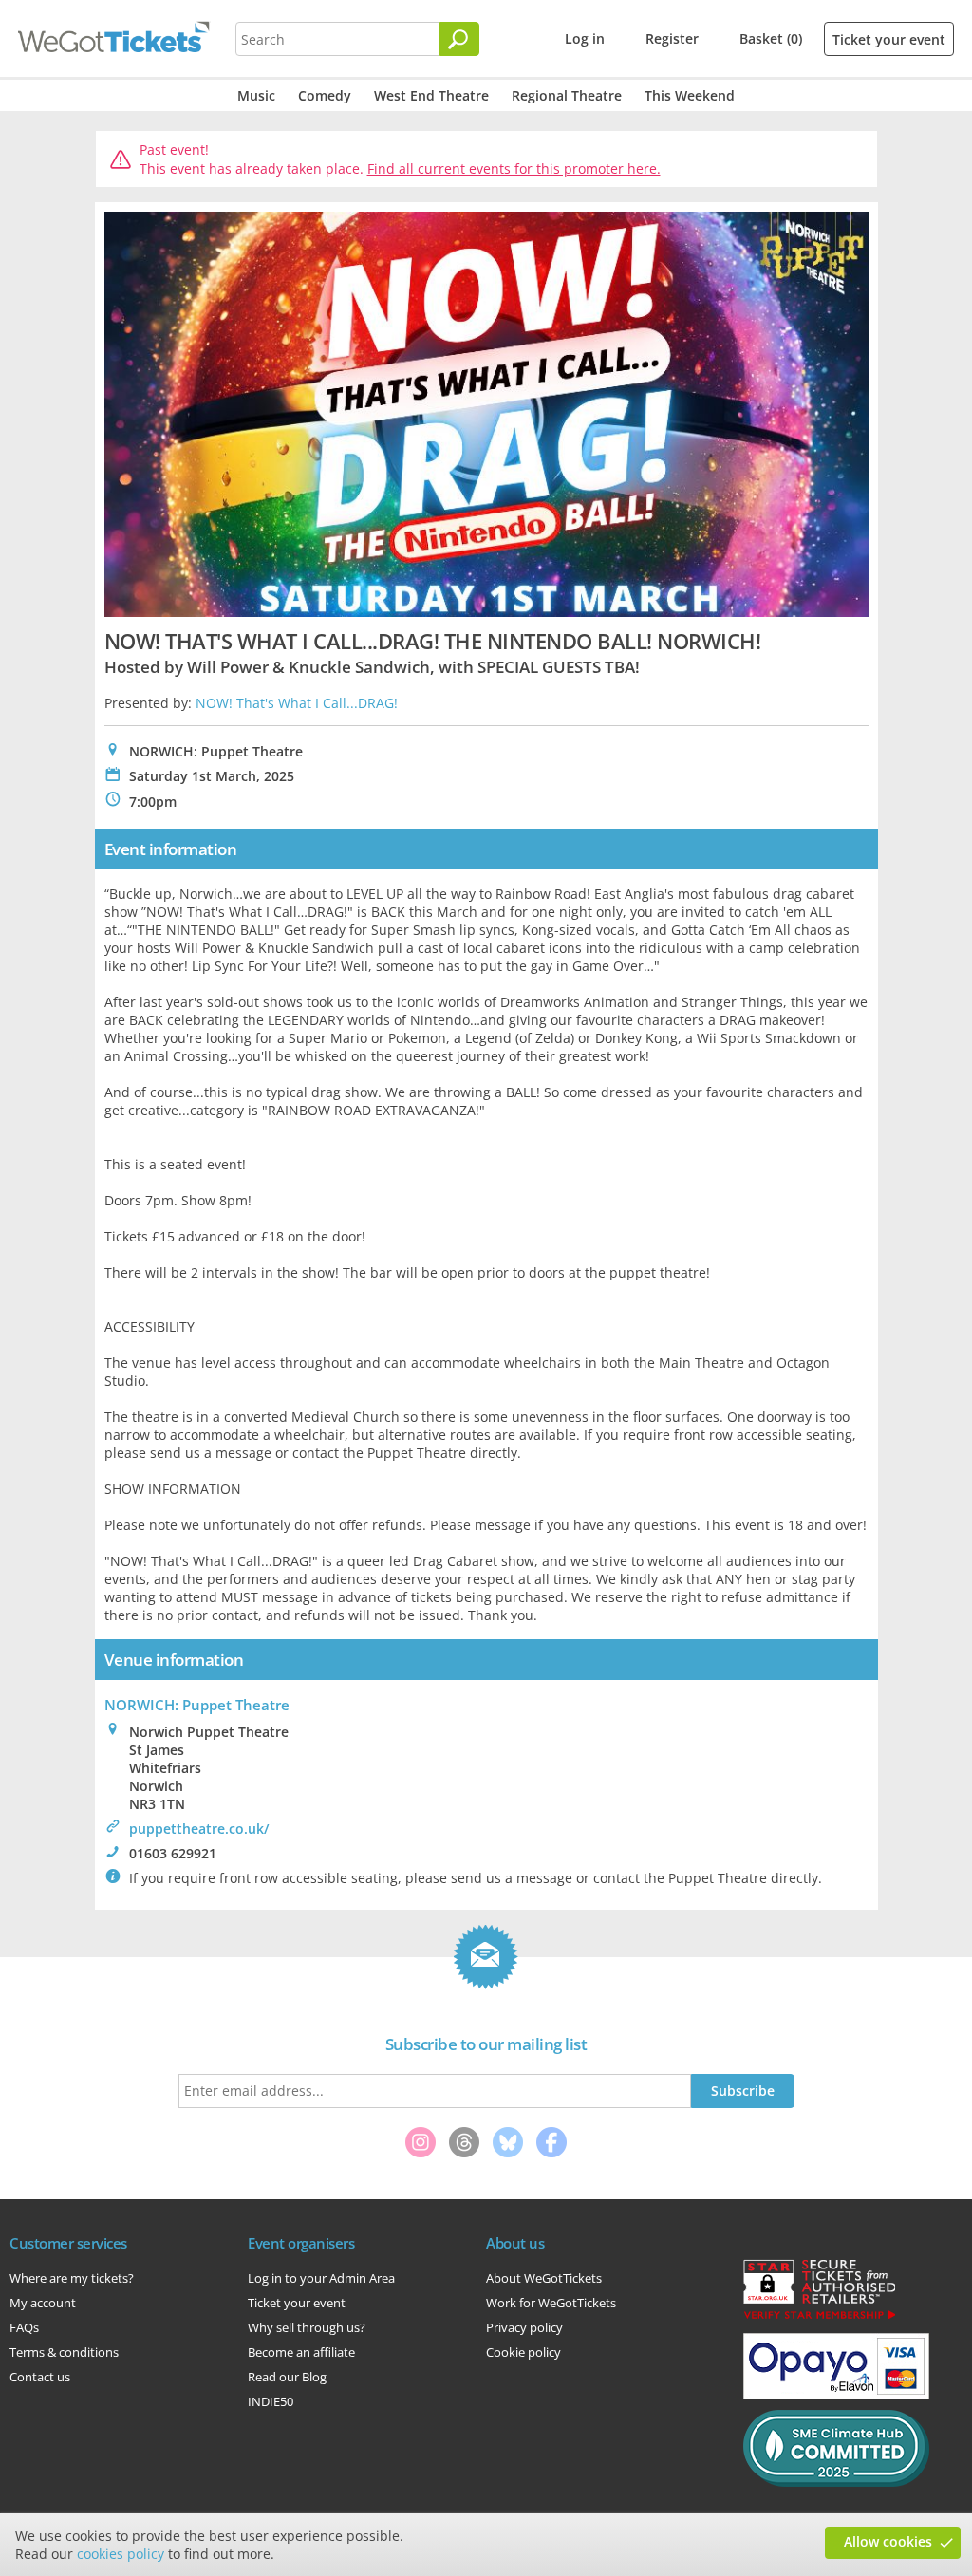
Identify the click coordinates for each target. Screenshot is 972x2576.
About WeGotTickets (544, 2278)
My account (43, 2303)
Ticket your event (889, 39)
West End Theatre (431, 95)
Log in (585, 38)
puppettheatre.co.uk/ (199, 1829)
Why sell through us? (307, 2327)
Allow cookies (888, 2541)
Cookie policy (523, 2352)
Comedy (325, 95)
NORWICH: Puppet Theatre (197, 1705)
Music (256, 95)
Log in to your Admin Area (321, 2278)
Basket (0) (771, 38)
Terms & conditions (64, 2352)
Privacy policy (524, 2327)
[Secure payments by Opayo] (836, 2395)
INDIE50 (271, 2401)
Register (672, 38)
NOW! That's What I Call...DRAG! (297, 703)
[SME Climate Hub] (836, 2482)
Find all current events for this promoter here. (514, 168)
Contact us (40, 2377)
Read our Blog (287, 2377)
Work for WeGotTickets (551, 2303)
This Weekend (690, 95)
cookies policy (121, 2554)
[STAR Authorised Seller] (819, 2318)
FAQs (24, 2327)
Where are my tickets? (72, 2278)
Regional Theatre (567, 95)
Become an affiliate (301, 2352)
